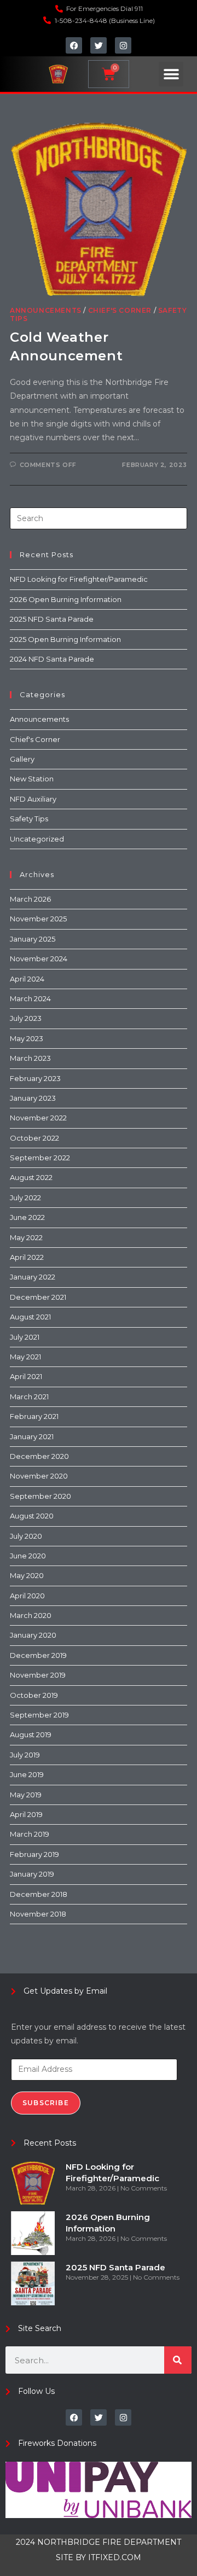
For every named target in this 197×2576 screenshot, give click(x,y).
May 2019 (26, 1795)
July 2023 (26, 1018)
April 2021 (26, 1376)
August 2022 (31, 1177)
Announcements (46, 310)
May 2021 (25, 1357)
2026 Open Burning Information (66, 599)
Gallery (22, 759)
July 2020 (26, 1536)
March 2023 (30, 1058)
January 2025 (33, 939)
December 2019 (38, 1655)
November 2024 (39, 959)
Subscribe (46, 2103)
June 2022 (27, 1217)
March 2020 (31, 1615)
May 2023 (27, 1038)
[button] (171, 74)
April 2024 (27, 979)
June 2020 (28, 1556)
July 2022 (25, 1198)
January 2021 (32, 1436)
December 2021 (38, 1297)
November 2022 (38, 1118)
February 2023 (35, 1078)
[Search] (178, 2360)
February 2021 (34, 1416)
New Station (32, 779)
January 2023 (33, 1098)
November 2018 (38, 1914)
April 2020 (27, 1596)
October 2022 (34, 1138)
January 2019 (32, 1874)
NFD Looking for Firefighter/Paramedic (79, 579)
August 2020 (32, 1516)
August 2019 (31, 1734)
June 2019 (27, 1774)
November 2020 (39, 1476)
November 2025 (38, 919)
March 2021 (29, 1397)
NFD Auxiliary (33, 799)
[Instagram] (123, 45)
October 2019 (34, 1695)
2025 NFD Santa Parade (52, 619)
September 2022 (40, 1158)
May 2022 (26, 1237)
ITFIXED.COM (115, 2557)
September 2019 (39, 1715)
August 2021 (30, 1317)
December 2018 (39, 1894)
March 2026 (30, 899)
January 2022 (33, 1277)
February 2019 (34, 1854)
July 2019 (25, 1755)
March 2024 (30, 998)
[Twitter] (99, 45)
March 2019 (30, 1834)
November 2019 (38, 1675)
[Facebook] (74, 45)
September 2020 (40, 1496)
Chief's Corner (120, 310)
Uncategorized (37, 839)
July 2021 (25, 1337)
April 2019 (26, 1814)
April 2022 (27, 1257)
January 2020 (33, 1635)
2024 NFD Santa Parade (52, 659)
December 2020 (39, 1456)
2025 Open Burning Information (65, 639)
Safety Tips (29, 819)
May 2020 (27, 1575)
